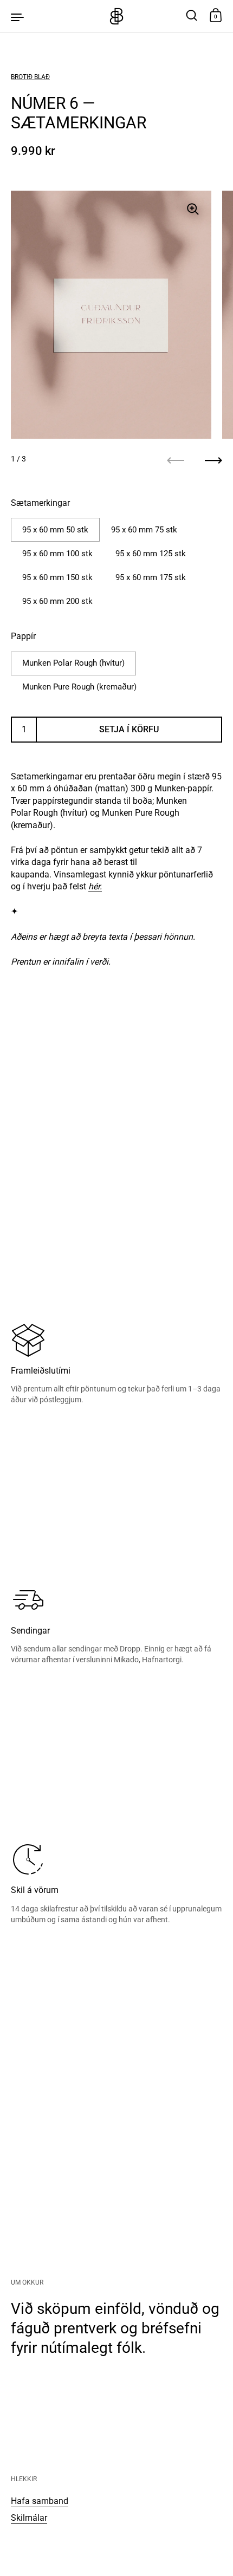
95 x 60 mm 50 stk (55, 530)
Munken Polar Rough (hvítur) (73, 663)
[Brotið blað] (116, 16)
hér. (95, 886)
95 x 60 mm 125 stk (151, 554)
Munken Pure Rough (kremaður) (79, 687)
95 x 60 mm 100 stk (57, 554)
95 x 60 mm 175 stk (151, 577)
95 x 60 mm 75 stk (144, 530)
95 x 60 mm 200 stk (57, 601)
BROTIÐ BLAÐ (30, 77)
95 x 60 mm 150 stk (57, 577)
